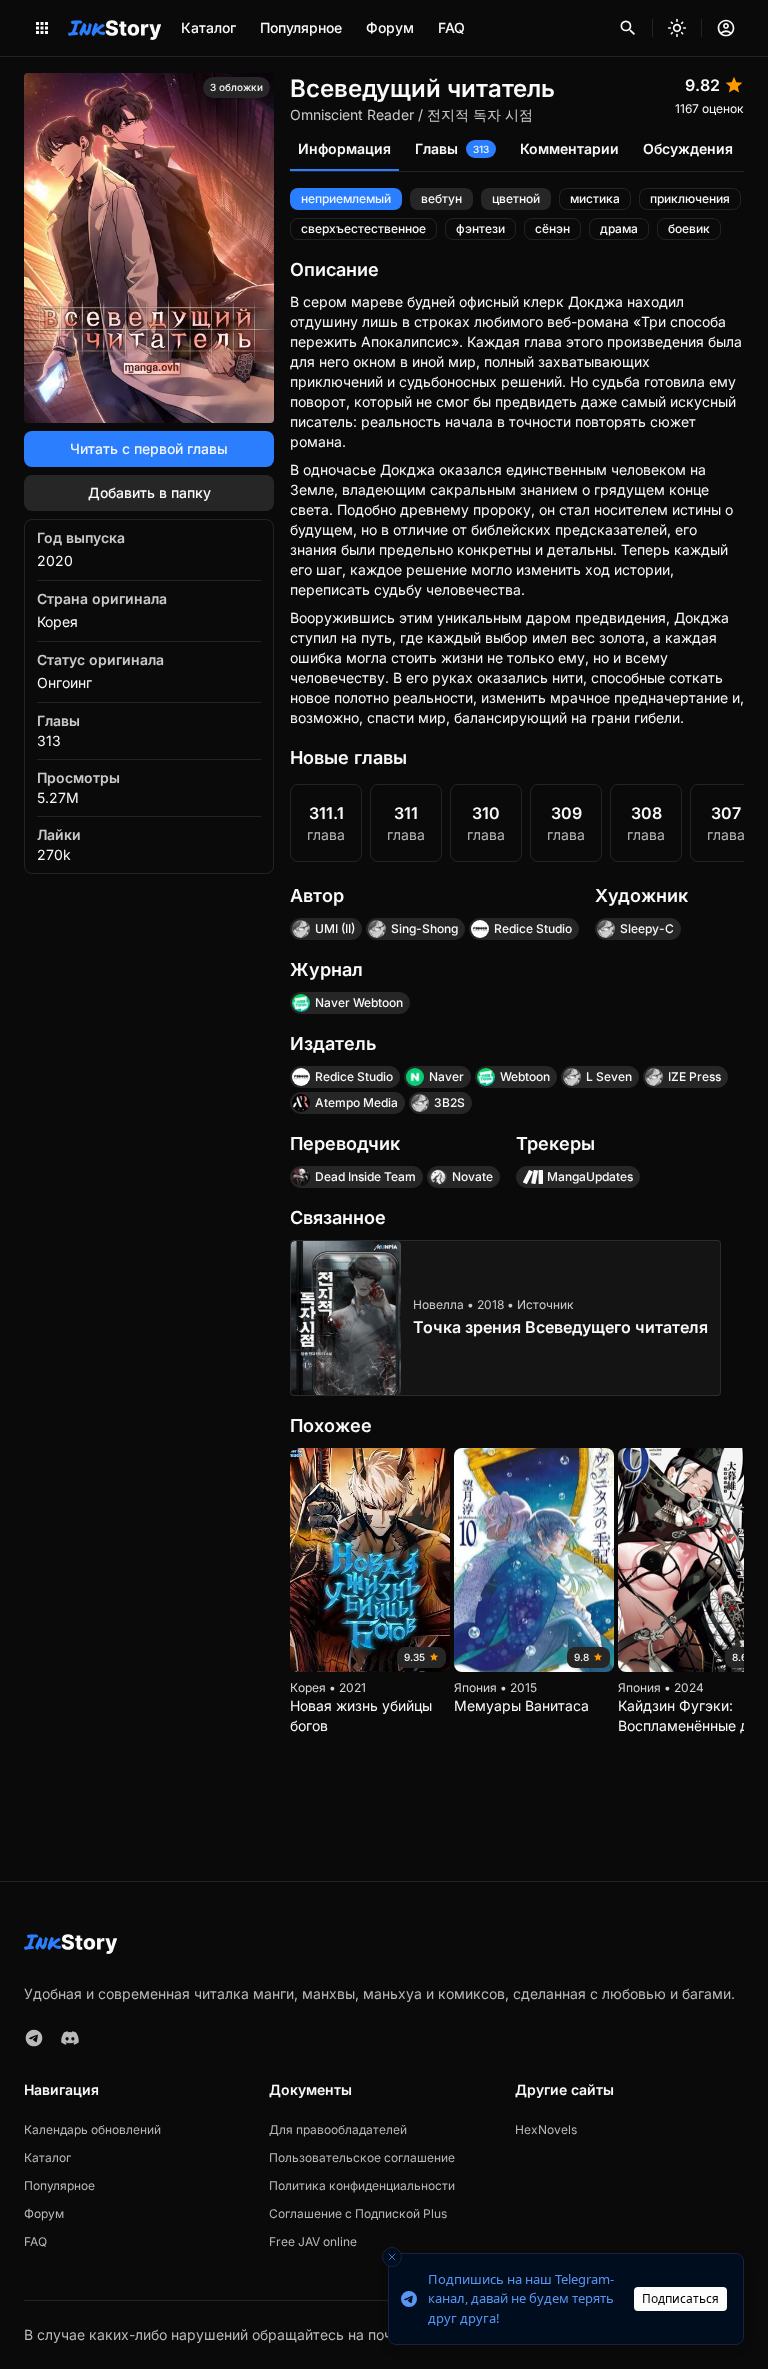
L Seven (609, 1076)
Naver (446, 1076)
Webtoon (525, 1076)
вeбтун (441, 198)
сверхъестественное (363, 228)
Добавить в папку (149, 492)
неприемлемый (346, 198)
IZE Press (694, 1076)
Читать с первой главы (149, 448)
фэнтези (480, 228)
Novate (472, 1176)
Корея (57, 621)
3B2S (449, 1102)
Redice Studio (533, 928)
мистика (595, 198)
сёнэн (552, 228)
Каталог (208, 27)
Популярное (301, 27)
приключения (690, 198)
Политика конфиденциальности (362, 2185)
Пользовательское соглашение (362, 2157)
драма (619, 228)
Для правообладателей (338, 2129)
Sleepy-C (647, 928)
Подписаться (680, 2298)
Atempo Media (356, 1102)
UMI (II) (335, 928)
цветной (516, 198)
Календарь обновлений (92, 2129)
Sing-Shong (424, 928)
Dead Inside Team (365, 1176)
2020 (55, 560)
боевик (689, 228)
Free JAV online (313, 2241)
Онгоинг (64, 682)
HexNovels (546, 2129)
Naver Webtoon (359, 1002)
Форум (390, 27)
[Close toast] (392, 2257)
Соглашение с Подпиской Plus (358, 2213)
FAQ (451, 27)
